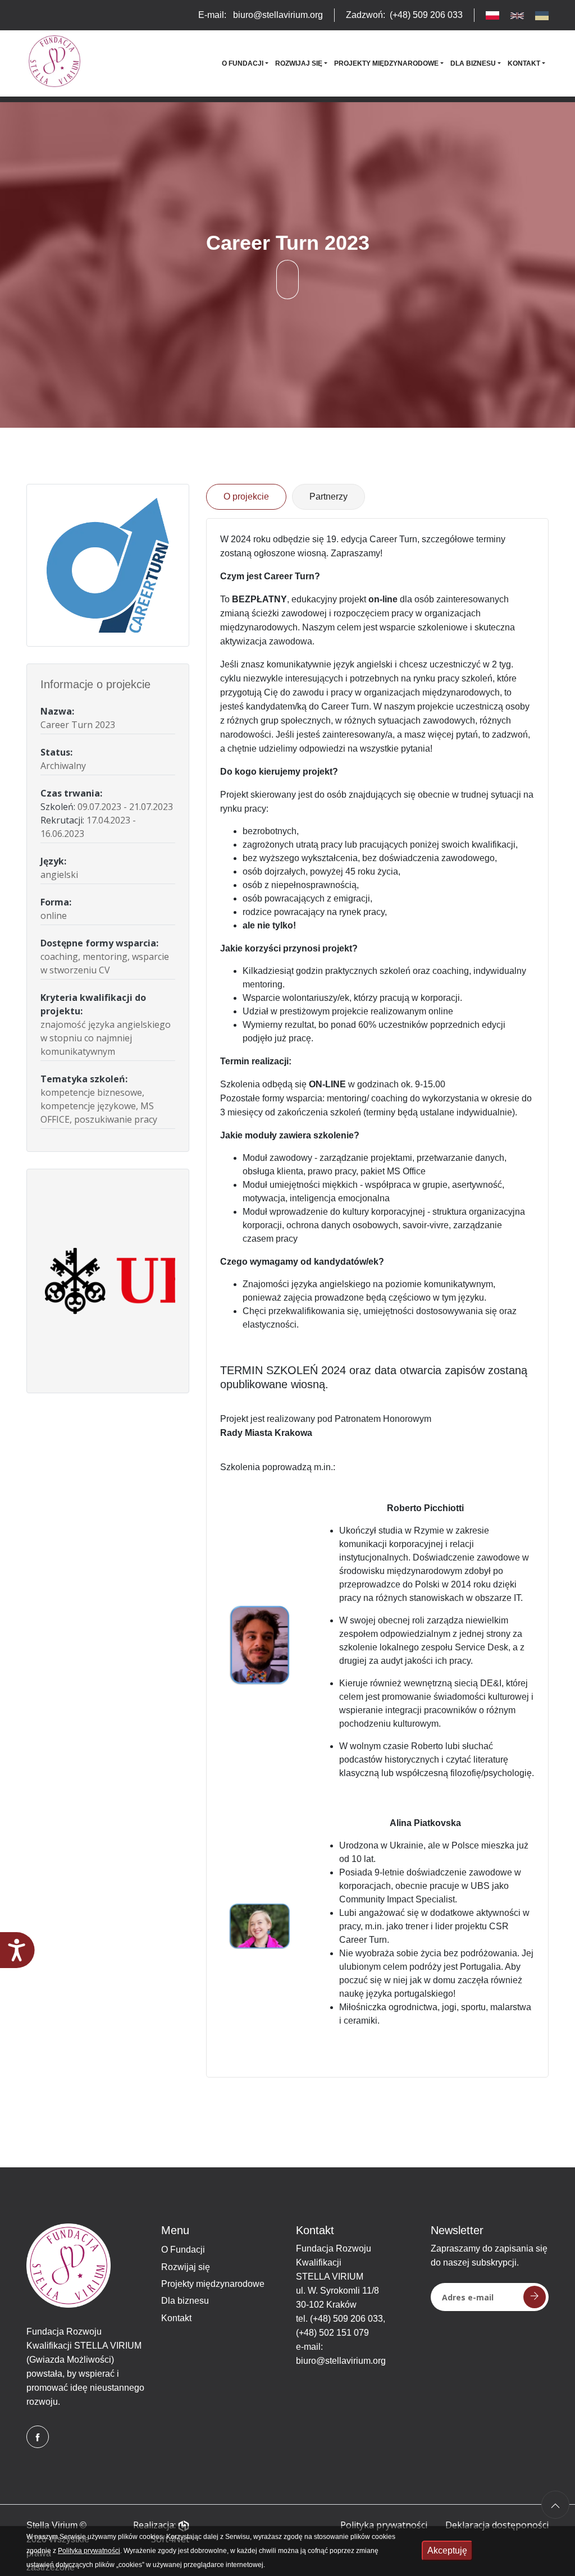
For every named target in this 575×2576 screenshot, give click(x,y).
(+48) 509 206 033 (346, 2319)
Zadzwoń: (404, 15)
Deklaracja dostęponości (497, 2525)
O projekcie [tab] (246, 497)
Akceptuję (447, 2550)
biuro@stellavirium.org (341, 2361)
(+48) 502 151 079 (332, 2333)
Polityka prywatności (384, 2525)
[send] (535, 2297)
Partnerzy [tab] (328, 497)
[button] (245, 63)
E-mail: (261, 15)
